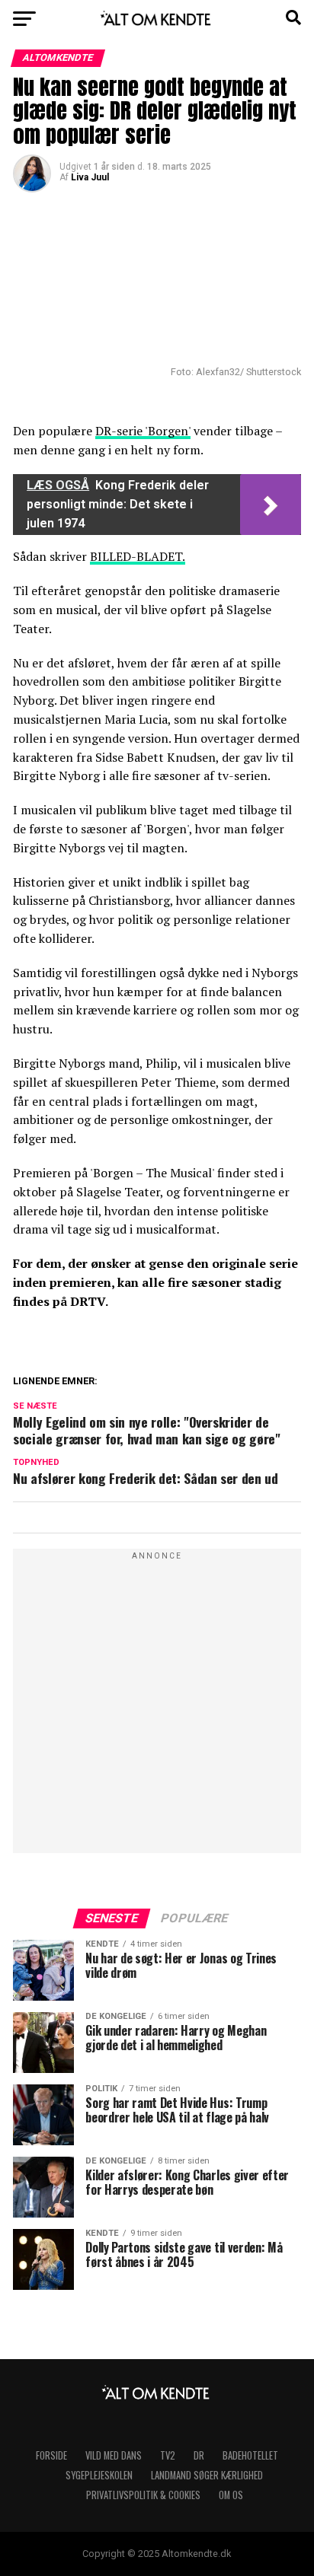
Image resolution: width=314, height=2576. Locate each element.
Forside (51, 2455)
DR (199, 2455)
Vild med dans (114, 2455)
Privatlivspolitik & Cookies (143, 2495)
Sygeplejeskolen (99, 2475)
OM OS (231, 2495)
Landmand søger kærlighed (207, 2475)
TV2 (168, 2455)
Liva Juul (90, 177)
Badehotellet (250, 2455)
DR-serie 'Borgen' (143, 431)
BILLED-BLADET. (138, 556)
